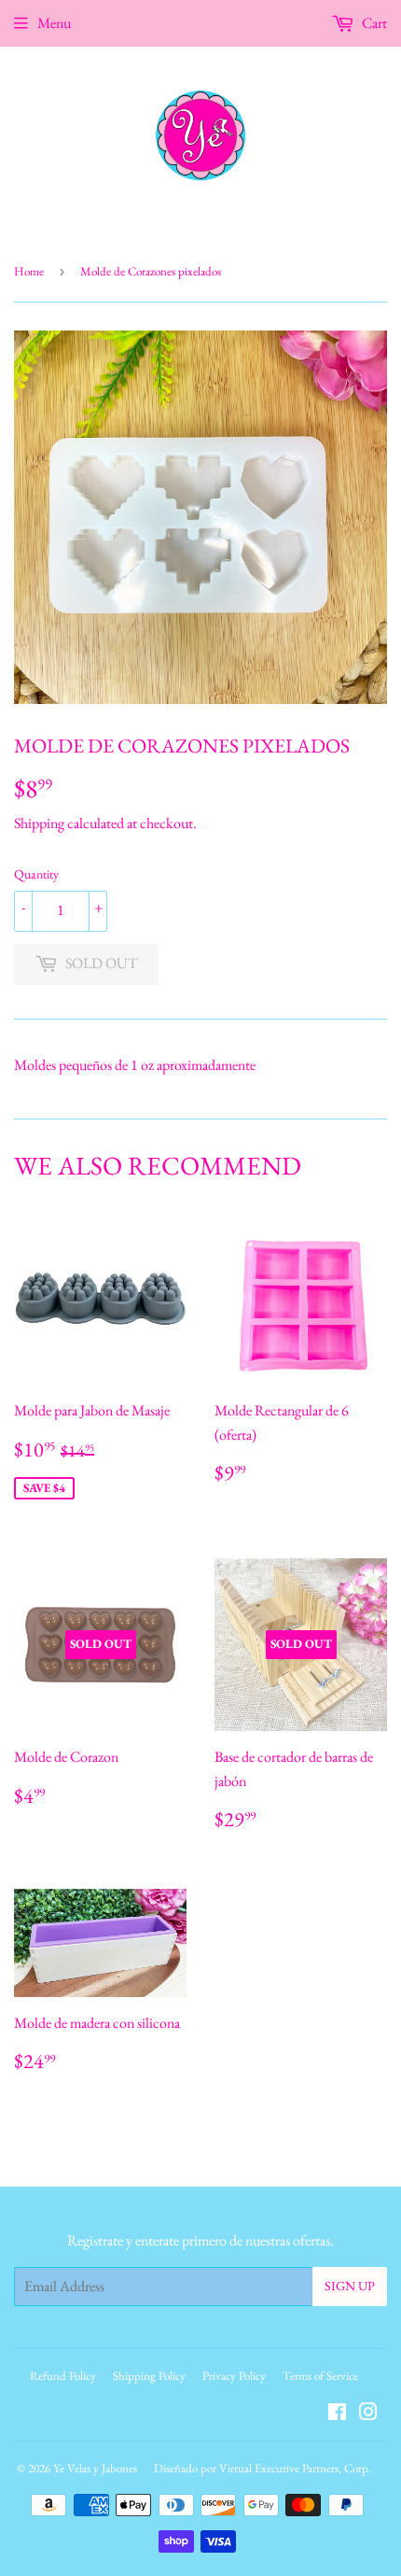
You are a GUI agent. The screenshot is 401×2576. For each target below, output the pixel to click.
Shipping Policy (149, 2376)
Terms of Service (320, 2376)
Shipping (39, 823)
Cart (373, 23)
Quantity (36, 874)
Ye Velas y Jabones (95, 2468)
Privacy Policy (234, 2376)
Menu (54, 23)
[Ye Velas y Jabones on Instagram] (368, 2414)
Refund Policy (63, 2376)
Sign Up (350, 2286)
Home (29, 271)
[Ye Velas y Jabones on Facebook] (337, 2414)
